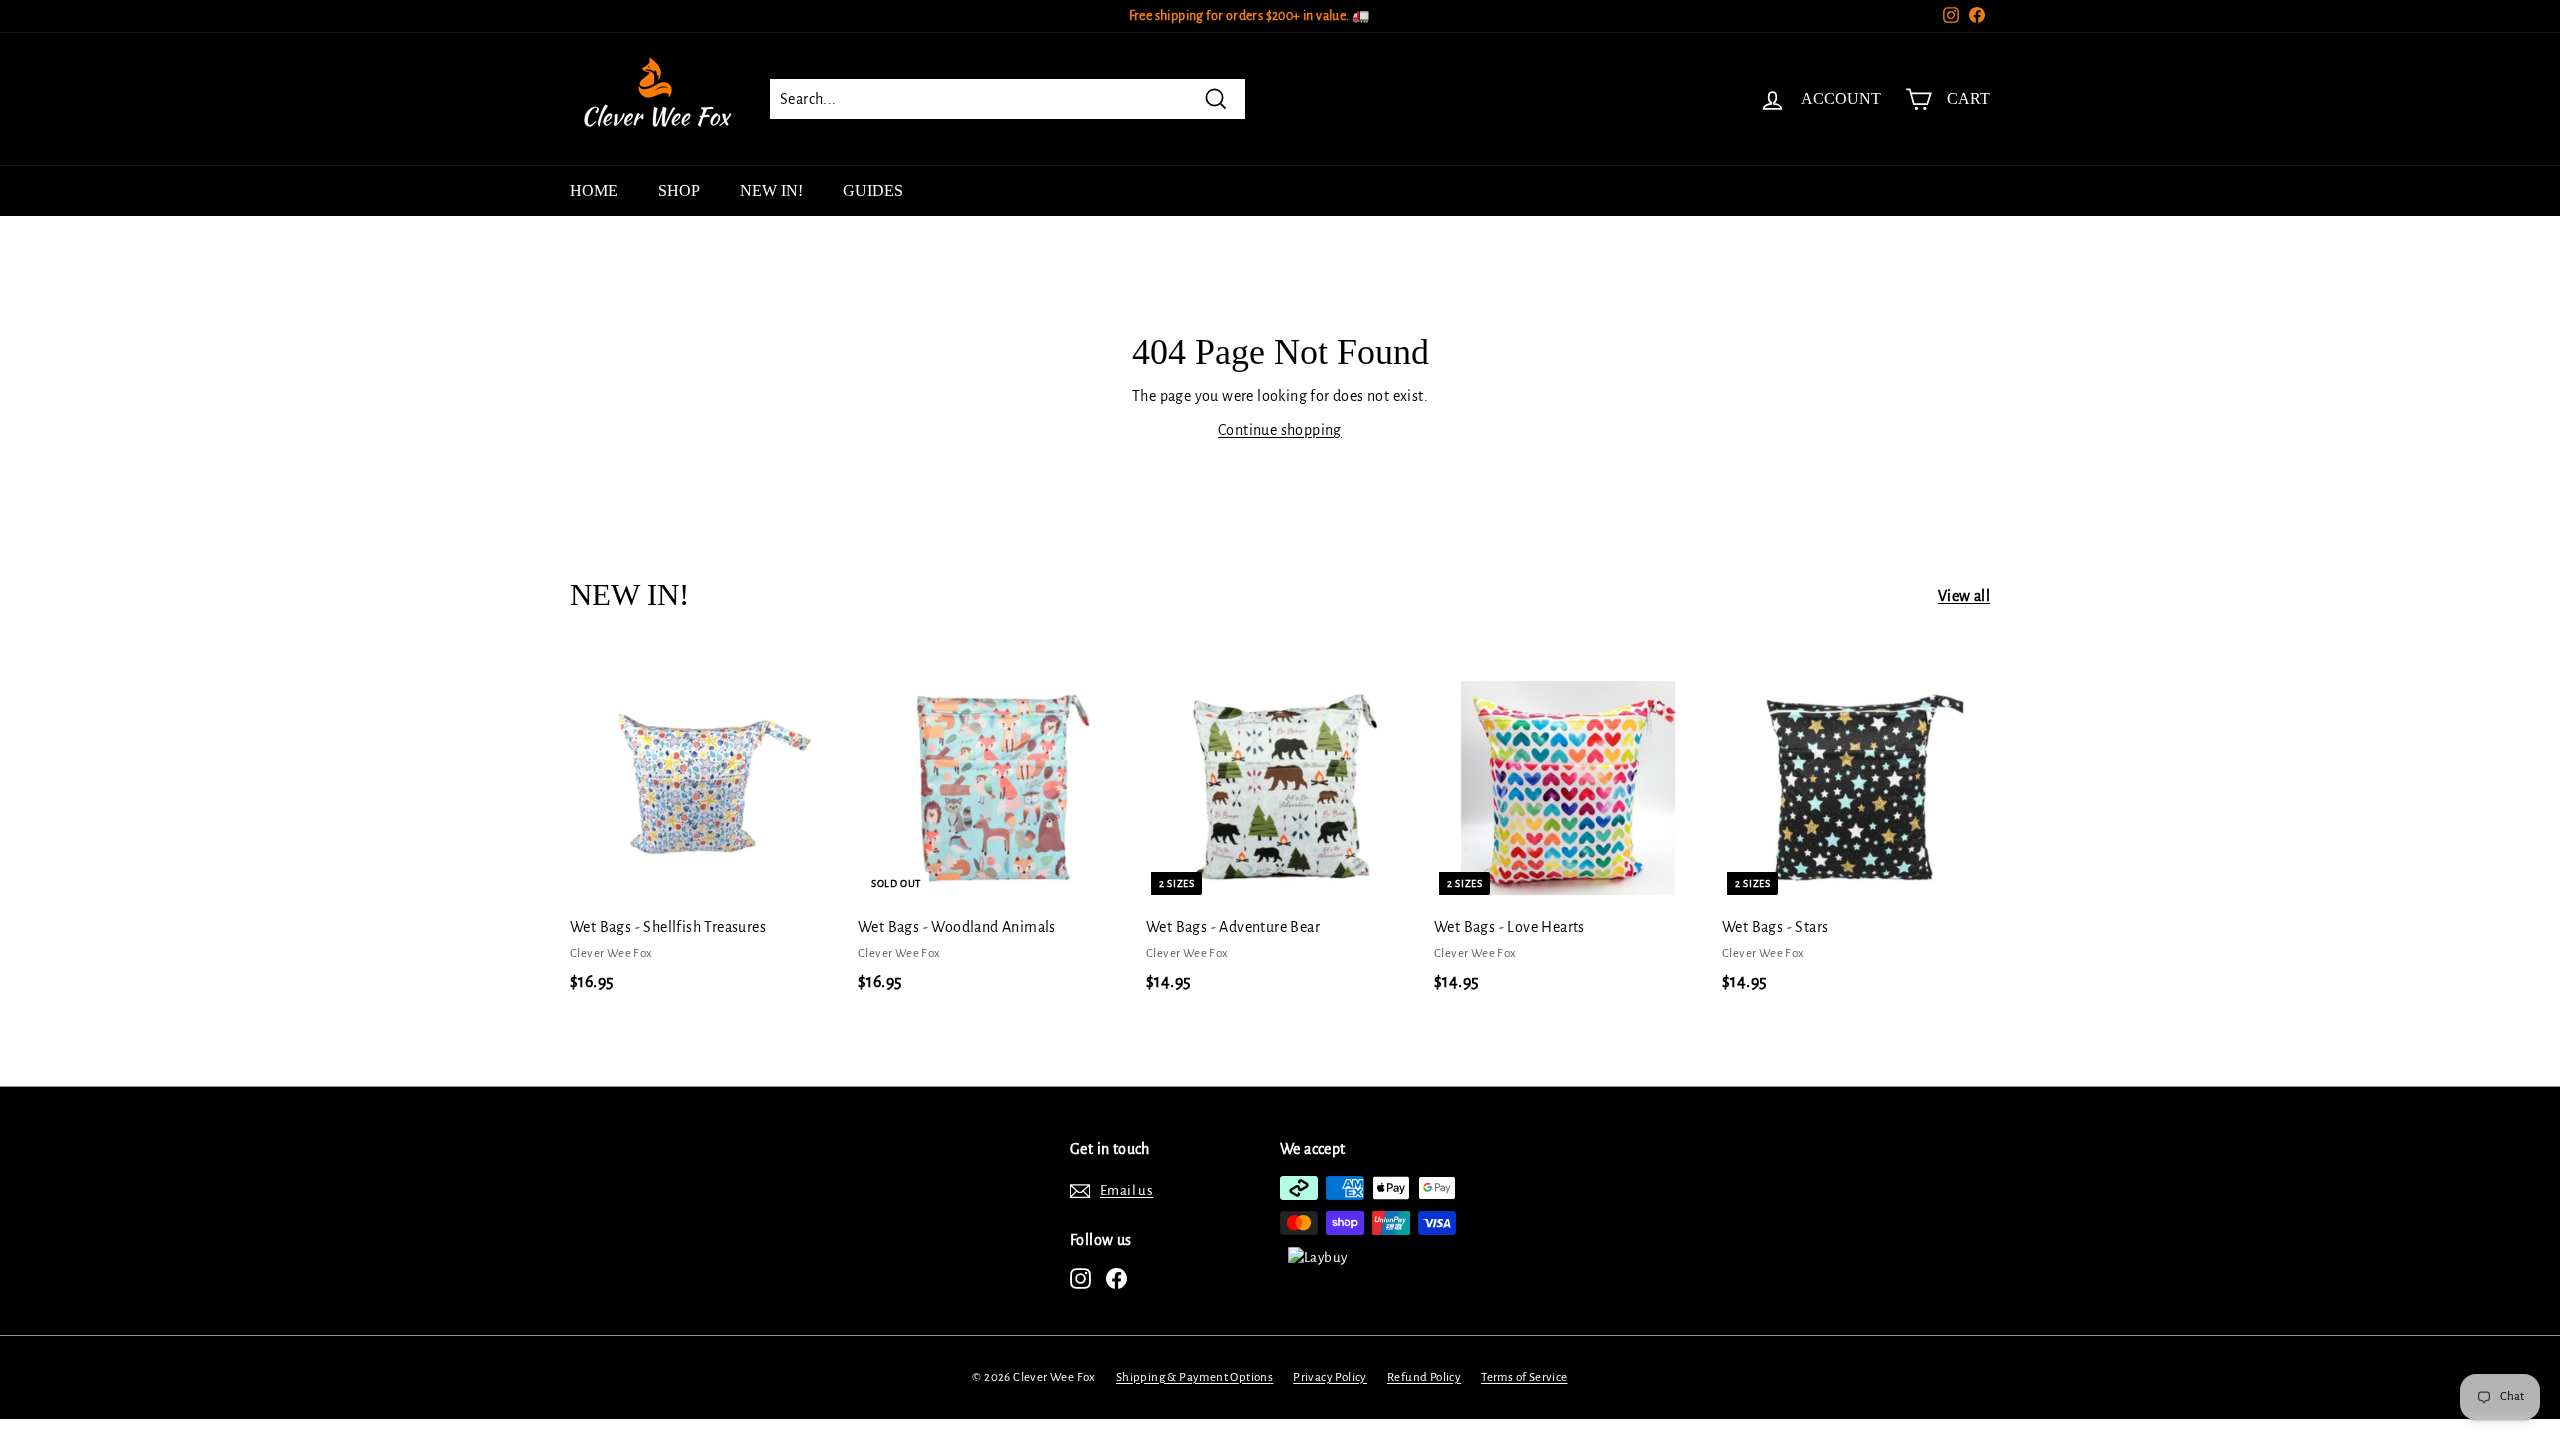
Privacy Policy (1330, 1377)
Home (594, 190)
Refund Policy (1424, 1377)
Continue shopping (1280, 430)
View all (1964, 596)
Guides (873, 190)
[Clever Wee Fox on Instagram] (1080, 1278)
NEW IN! (771, 190)
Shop (679, 190)
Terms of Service (1524, 1377)
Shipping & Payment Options (1194, 1377)
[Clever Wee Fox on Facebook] (1116, 1278)
